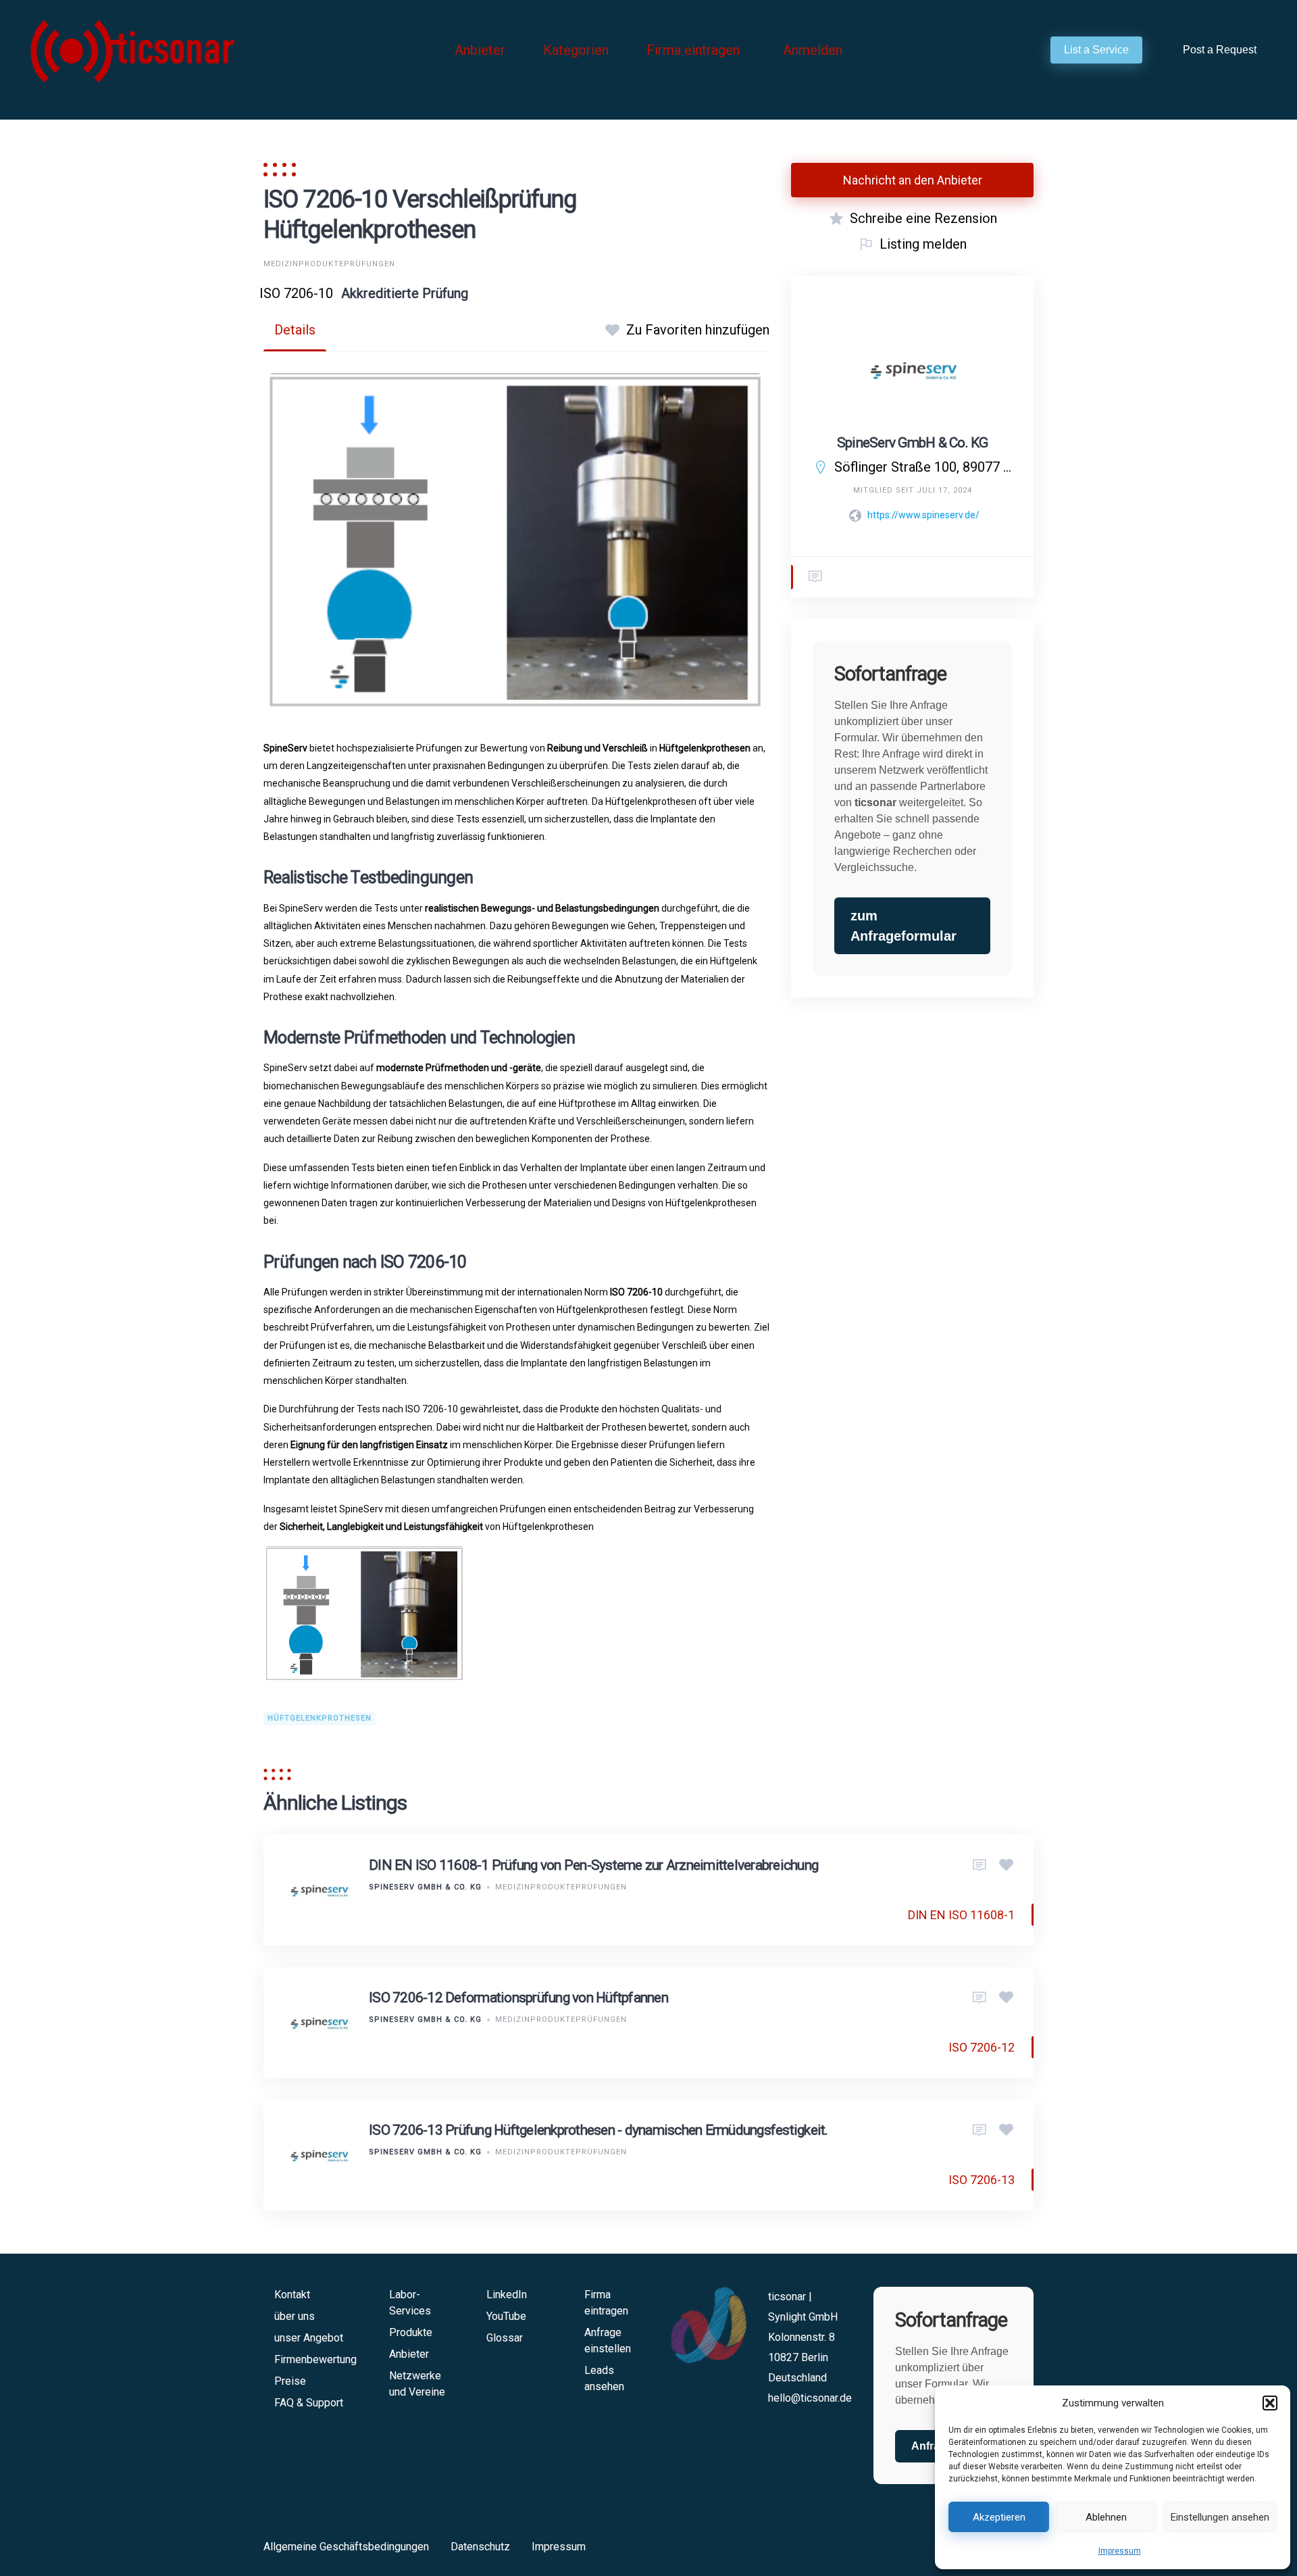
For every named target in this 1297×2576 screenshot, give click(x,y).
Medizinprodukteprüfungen (329, 264)
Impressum (1120, 2551)
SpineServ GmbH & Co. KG (913, 443)
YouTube (506, 2316)
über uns (295, 2316)
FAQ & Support (309, 2403)
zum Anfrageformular (904, 926)
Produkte (411, 2332)
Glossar (505, 2338)
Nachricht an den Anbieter (913, 180)
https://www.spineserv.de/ (923, 515)
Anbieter (480, 50)
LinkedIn (507, 2295)
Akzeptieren (999, 2517)
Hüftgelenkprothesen (320, 1718)
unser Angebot (309, 2338)
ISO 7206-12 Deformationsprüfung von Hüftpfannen (518, 1998)
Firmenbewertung (315, 2359)
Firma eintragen (693, 50)
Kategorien (576, 50)
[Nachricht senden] (815, 577)
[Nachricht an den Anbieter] (980, 1866)
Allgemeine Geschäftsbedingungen (346, 2547)
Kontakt (292, 2295)
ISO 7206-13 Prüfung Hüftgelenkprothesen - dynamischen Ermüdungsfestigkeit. (599, 2130)
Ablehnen (1106, 2517)
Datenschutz (480, 2547)
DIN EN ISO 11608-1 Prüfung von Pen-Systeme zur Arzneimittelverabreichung (593, 1865)
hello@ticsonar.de (810, 2398)
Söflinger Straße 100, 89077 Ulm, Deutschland (923, 467)
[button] (1270, 2403)
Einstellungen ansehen (1220, 2517)
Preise (290, 2381)
